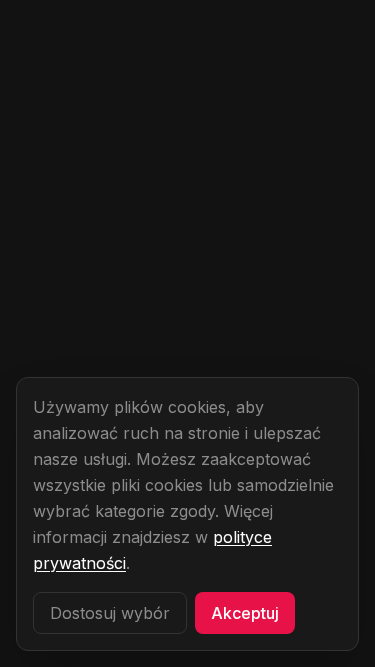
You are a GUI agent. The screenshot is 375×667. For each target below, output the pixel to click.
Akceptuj (245, 613)
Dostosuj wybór (110, 613)
